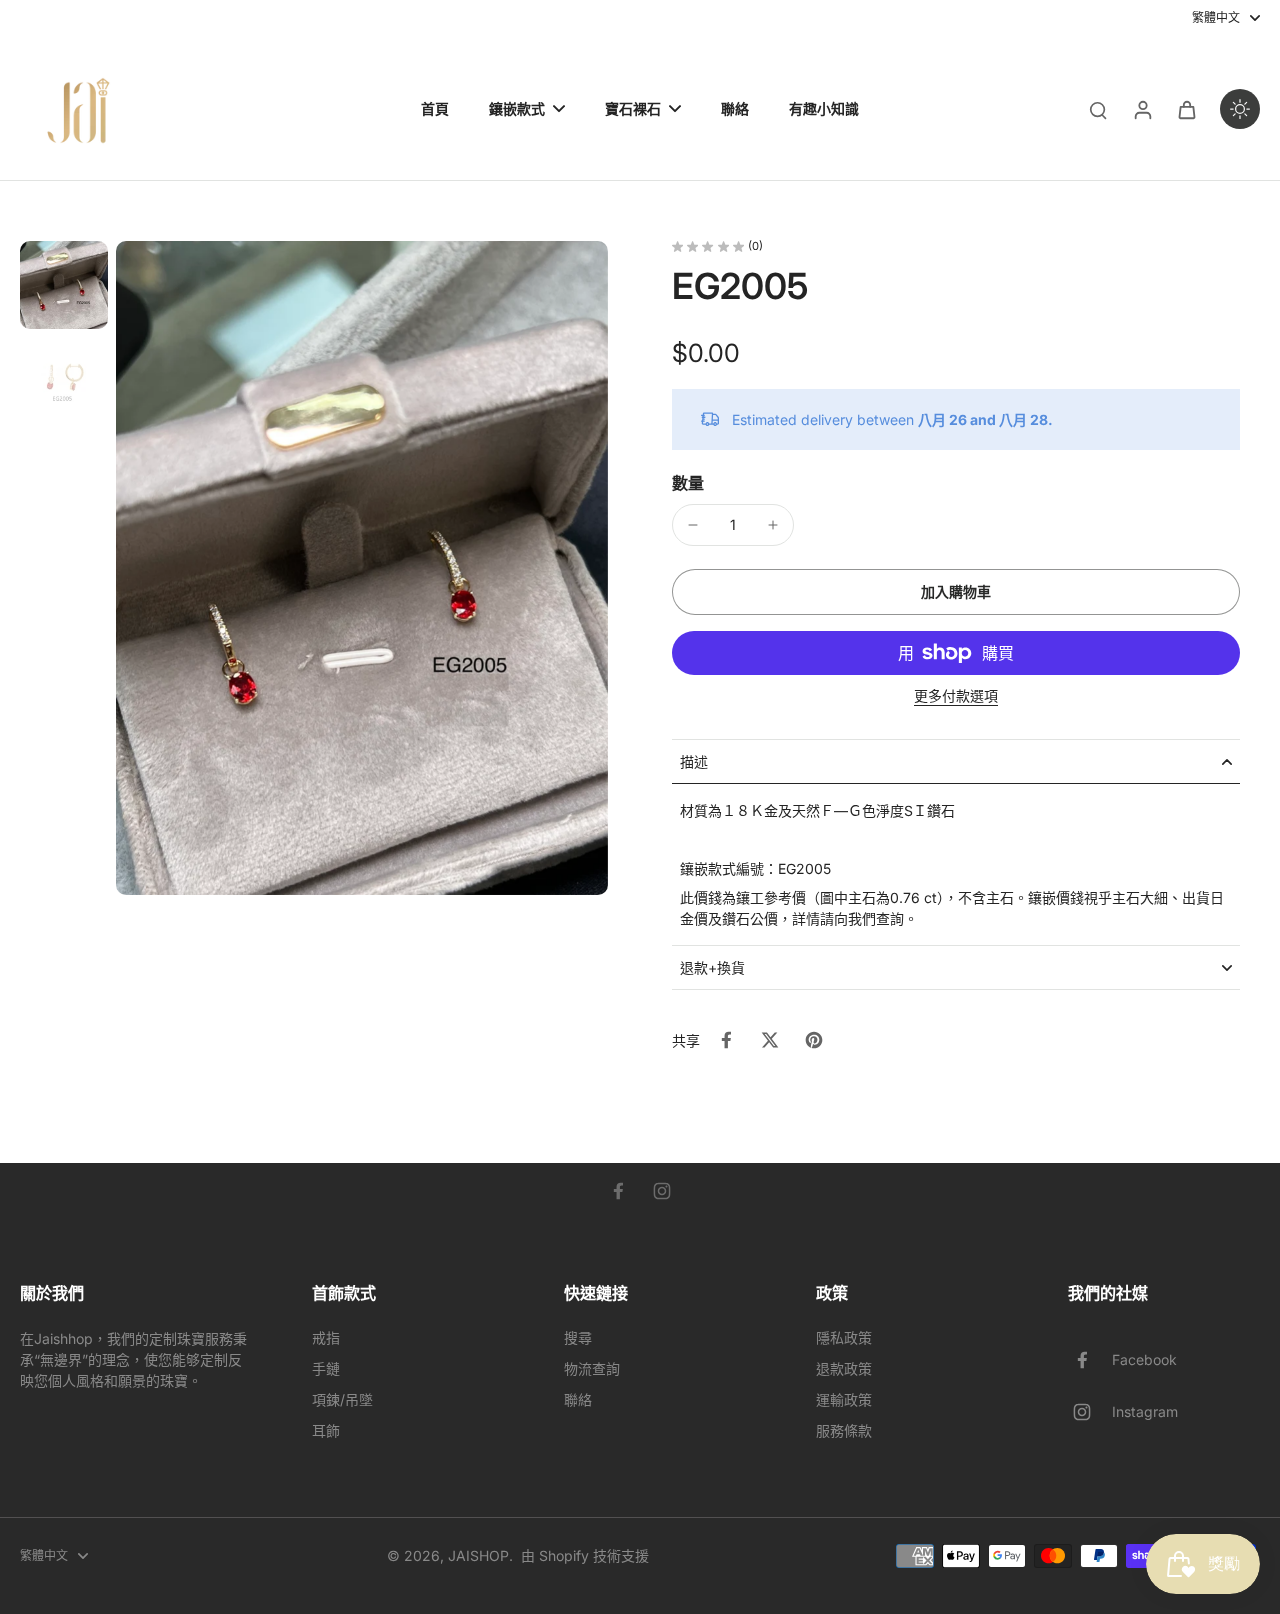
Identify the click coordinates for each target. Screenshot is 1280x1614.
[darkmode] (1240, 109)
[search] (1098, 109)
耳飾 (326, 1430)
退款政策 (844, 1368)
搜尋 (578, 1337)
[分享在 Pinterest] (814, 1040)
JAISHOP (478, 1555)
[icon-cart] (1186, 109)
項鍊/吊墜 (342, 1399)
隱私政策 (844, 1337)
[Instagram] (662, 1191)
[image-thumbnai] (64, 285)
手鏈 (326, 1368)
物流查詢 (592, 1368)
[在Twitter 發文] (770, 1040)
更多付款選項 (956, 696)
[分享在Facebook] (726, 1040)
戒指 (326, 1337)
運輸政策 (844, 1399)
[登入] (1142, 109)
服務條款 (844, 1430)
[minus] (693, 525)
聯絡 (578, 1399)
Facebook (1144, 1359)
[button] (956, 592)
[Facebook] (618, 1191)
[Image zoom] (362, 568)
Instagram (1145, 1411)
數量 (688, 483)
